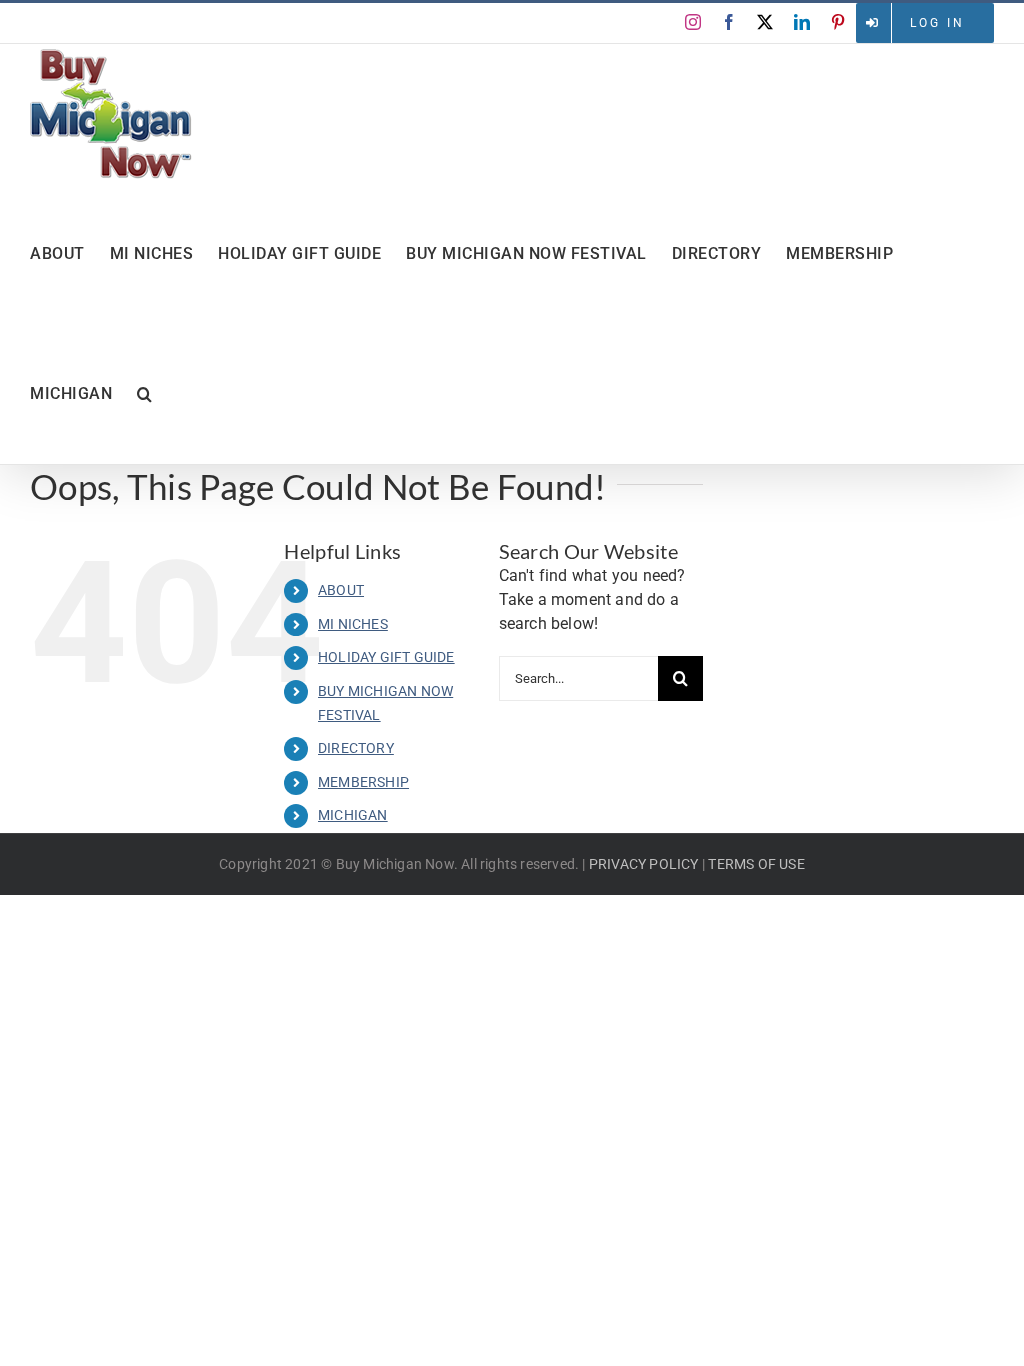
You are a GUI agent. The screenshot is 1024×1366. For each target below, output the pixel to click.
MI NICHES (353, 624)
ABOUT (341, 590)
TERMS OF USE (756, 864)
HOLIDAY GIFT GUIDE (386, 657)
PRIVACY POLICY (644, 864)
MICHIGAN (353, 815)
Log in (937, 23)
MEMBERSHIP (363, 782)
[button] (145, 394)
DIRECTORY (356, 748)
